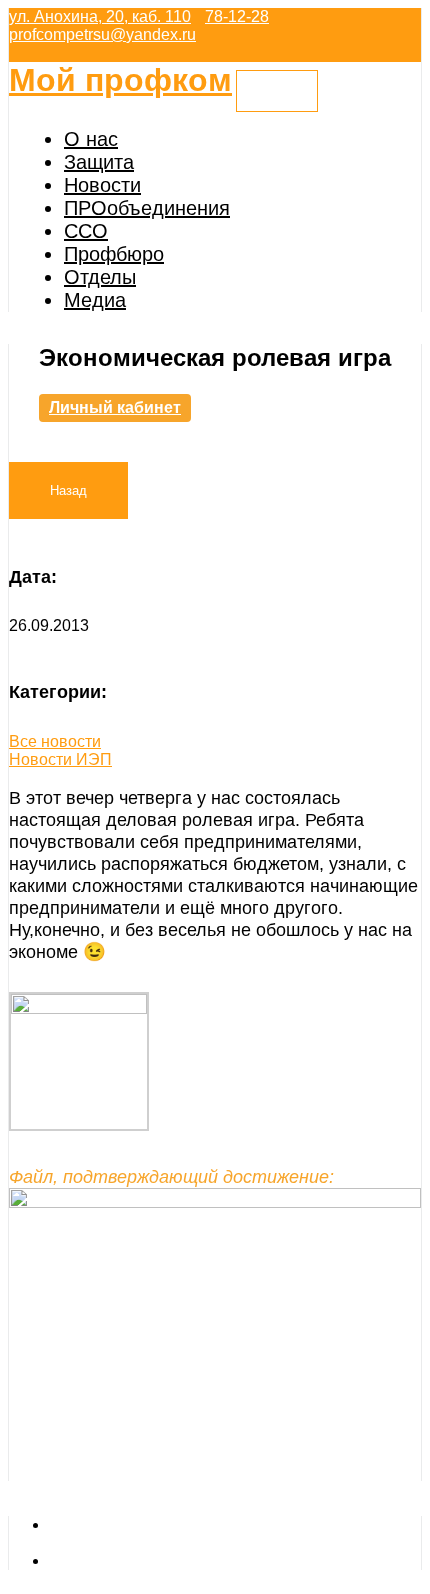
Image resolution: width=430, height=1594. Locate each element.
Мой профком (120, 80)
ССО (86, 231)
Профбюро (114, 254)
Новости (102, 185)
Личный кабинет (115, 407)
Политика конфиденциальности (166, 1560)
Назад (68, 490)
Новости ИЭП (60, 759)
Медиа (95, 300)
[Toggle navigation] (277, 91)
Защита (99, 162)
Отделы (100, 277)
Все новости (55, 741)
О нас (91, 139)
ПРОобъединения (147, 208)
